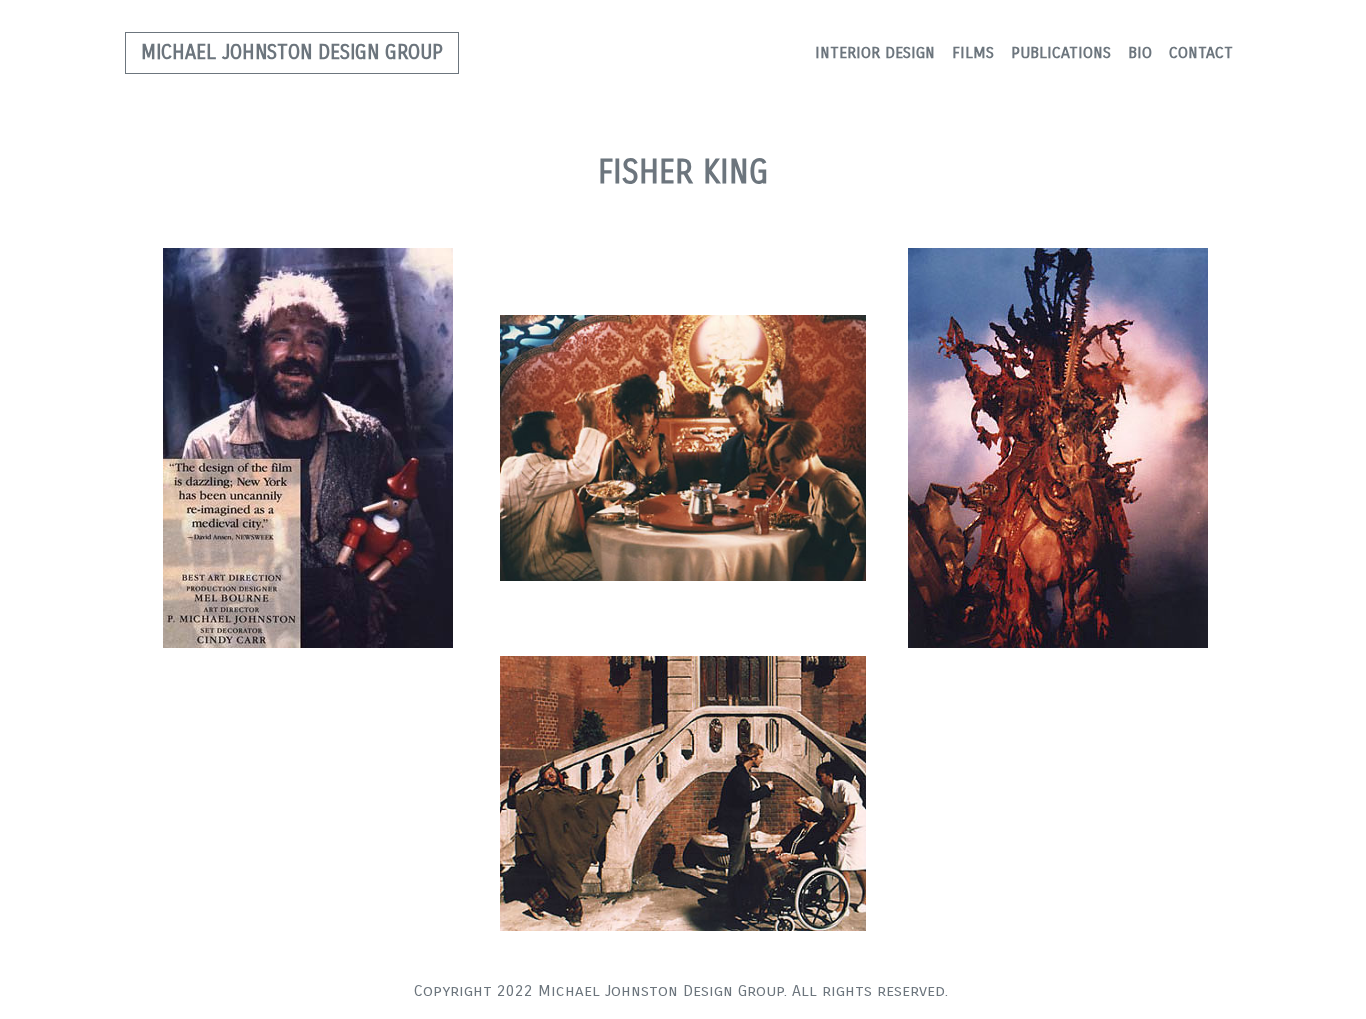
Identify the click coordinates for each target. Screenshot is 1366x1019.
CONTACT (1201, 52)
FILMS (973, 52)
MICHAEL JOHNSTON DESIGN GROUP (292, 52)
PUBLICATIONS (1061, 52)
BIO (1140, 52)
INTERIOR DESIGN (875, 52)
